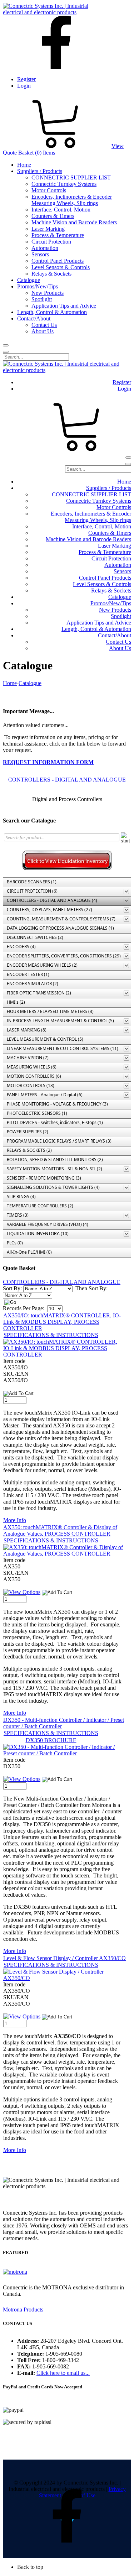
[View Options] (22, 1592)
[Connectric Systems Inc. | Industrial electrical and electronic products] (52, 12)
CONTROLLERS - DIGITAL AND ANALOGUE (67, 780)
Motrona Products (23, 2309)
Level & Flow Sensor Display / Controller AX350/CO (64, 1958)
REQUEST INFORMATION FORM (48, 762)
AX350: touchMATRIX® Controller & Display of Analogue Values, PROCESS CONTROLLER (60, 1530)
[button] (74, 2567)
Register (26, 79)
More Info (15, 1520)
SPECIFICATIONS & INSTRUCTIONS (51, 1335)
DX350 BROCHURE (51, 1740)
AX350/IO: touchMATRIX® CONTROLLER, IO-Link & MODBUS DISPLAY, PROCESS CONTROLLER (62, 1322)
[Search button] (6, 345)
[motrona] (15, 2272)
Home (10, 683)
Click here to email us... (63, 2373)
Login (24, 86)
